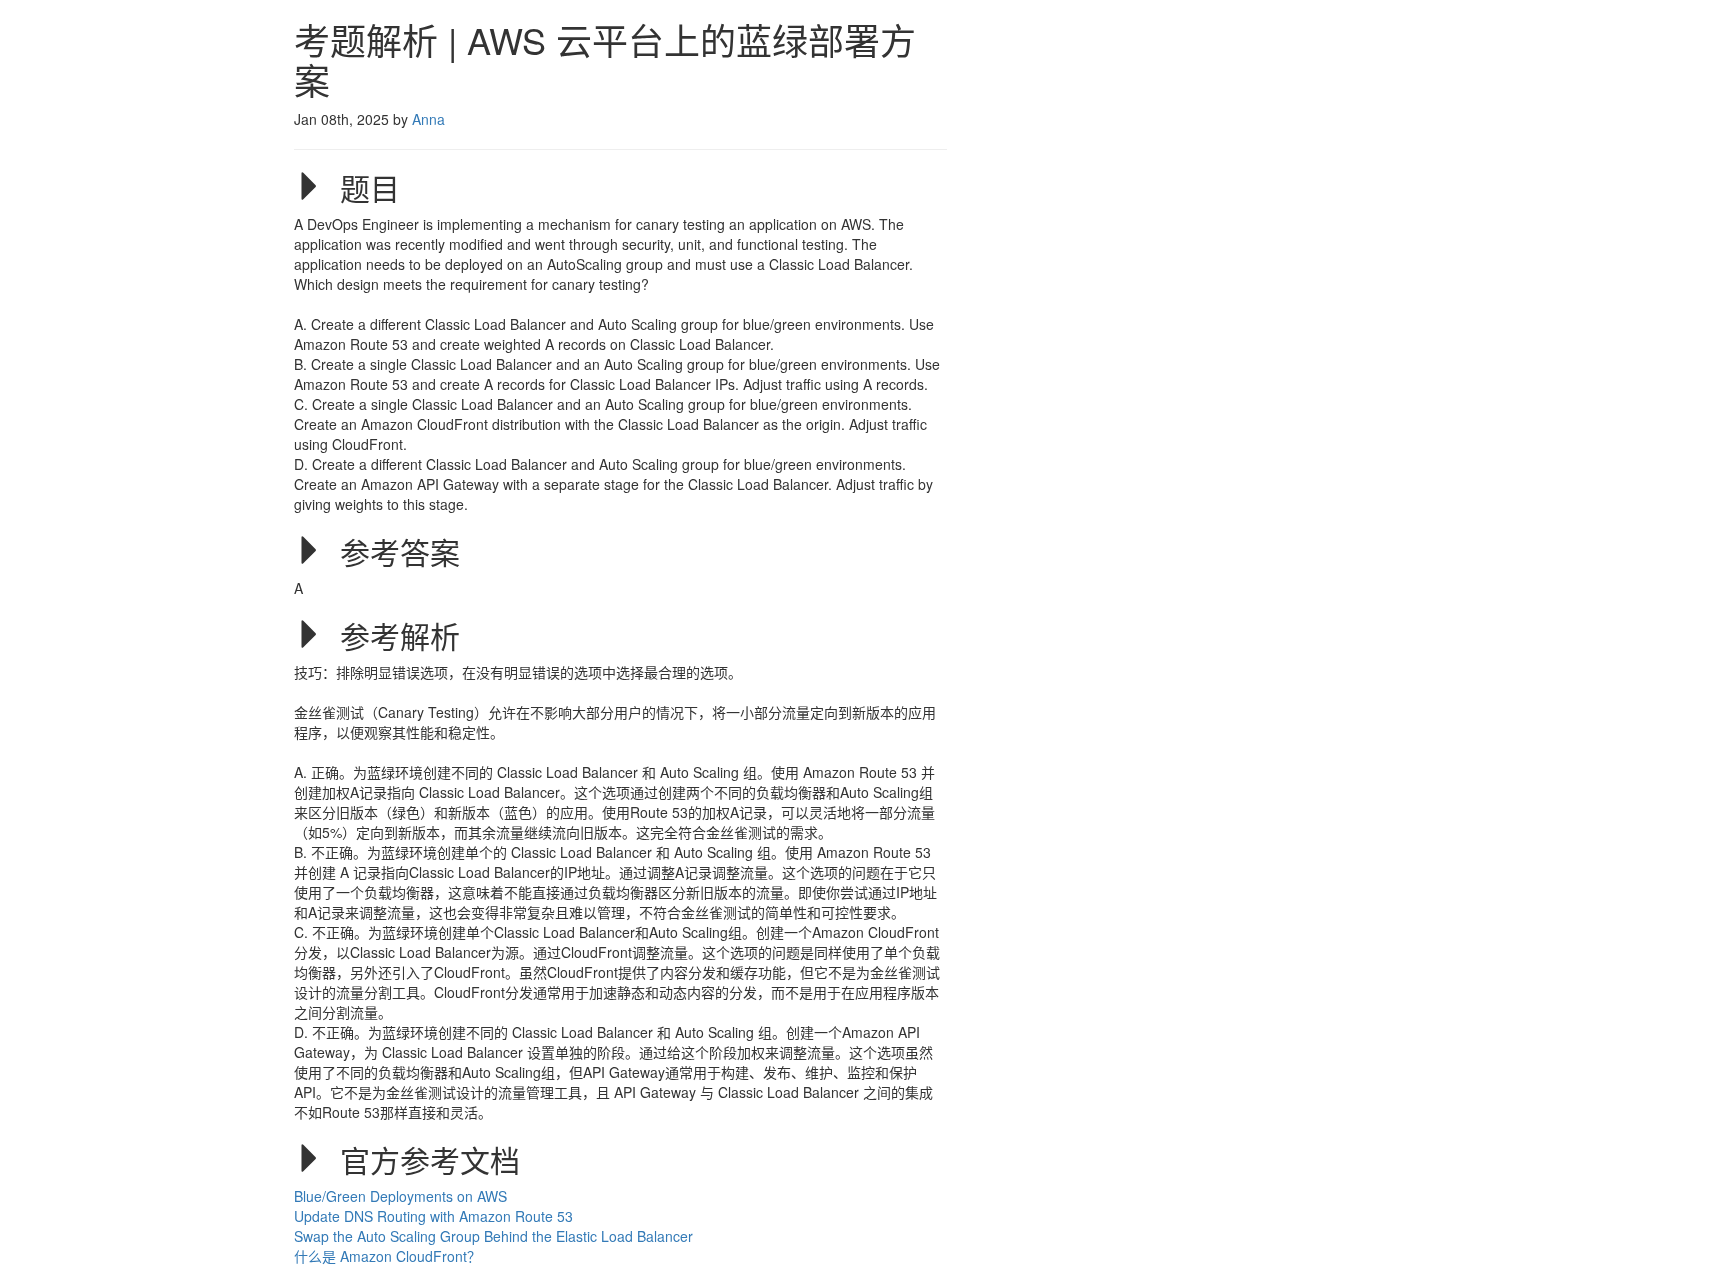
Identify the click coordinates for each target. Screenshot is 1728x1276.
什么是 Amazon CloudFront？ (387, 1256)
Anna (428, 119)
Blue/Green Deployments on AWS (402, 1196)
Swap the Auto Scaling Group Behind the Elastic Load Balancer (493, 1236)
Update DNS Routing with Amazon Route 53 (433, 1216)
